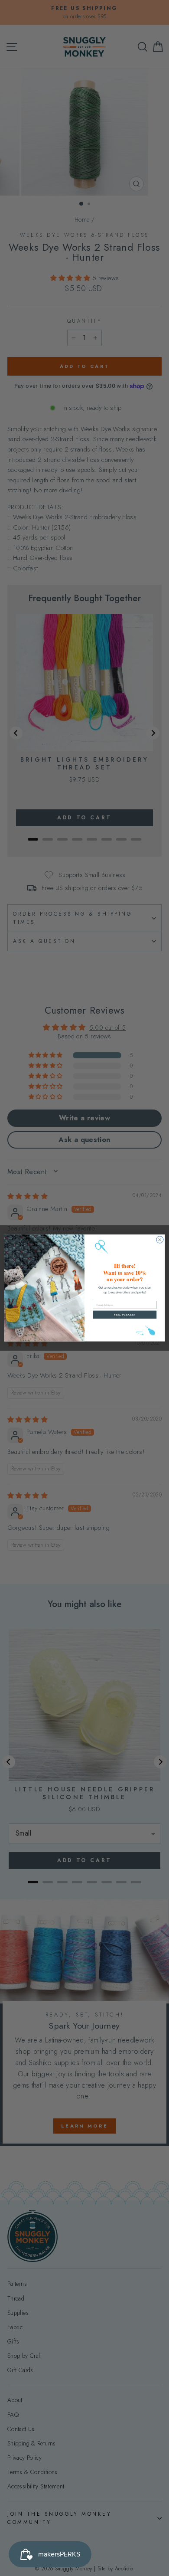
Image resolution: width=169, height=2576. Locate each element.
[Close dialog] (160, 1240)
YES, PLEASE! (125, 1315)
